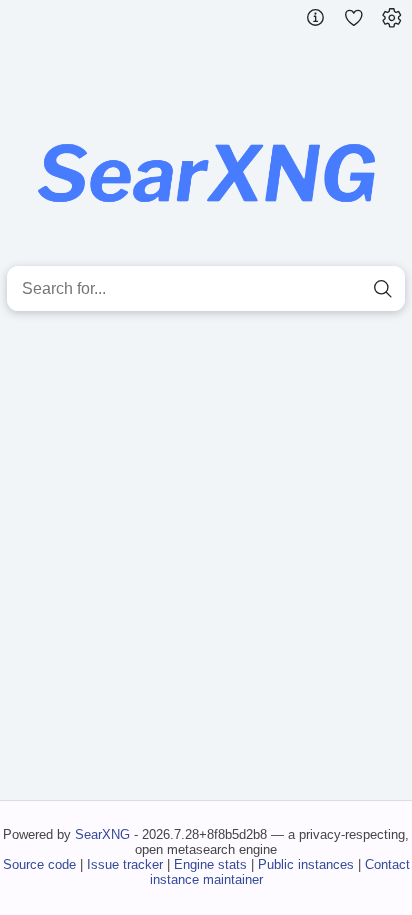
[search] (382, 288)
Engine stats (210, 864)
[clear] (347, 288)
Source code (39, 864)
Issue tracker (125, 864)
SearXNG (102, 834)
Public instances (306, 864)
